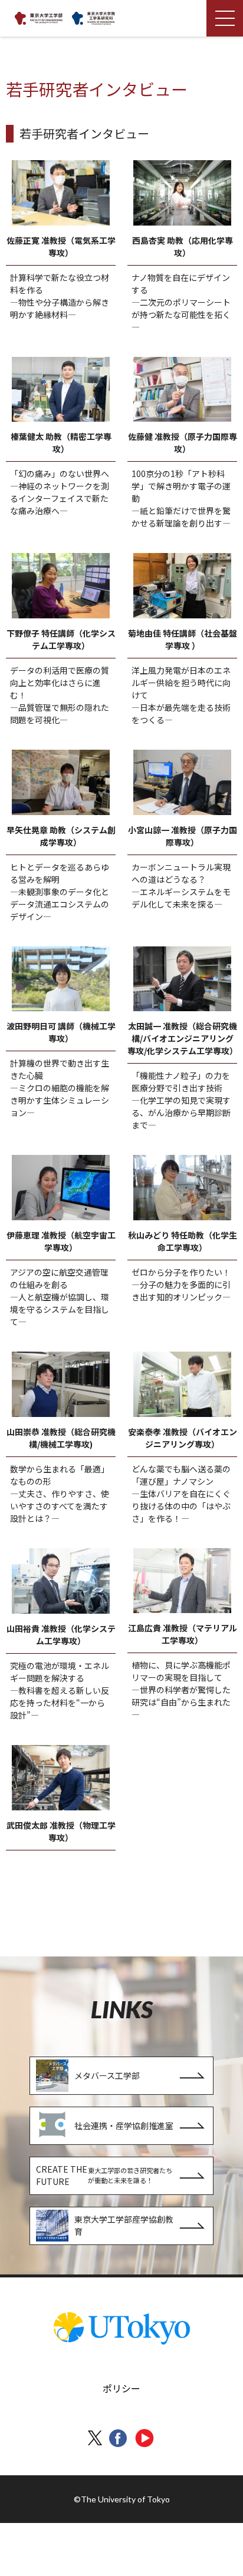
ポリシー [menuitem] (121, 2388)
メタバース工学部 (107, 2075)
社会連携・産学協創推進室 (124, 2125)
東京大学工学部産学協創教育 (124, 2225)
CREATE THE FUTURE (104, 2175)
